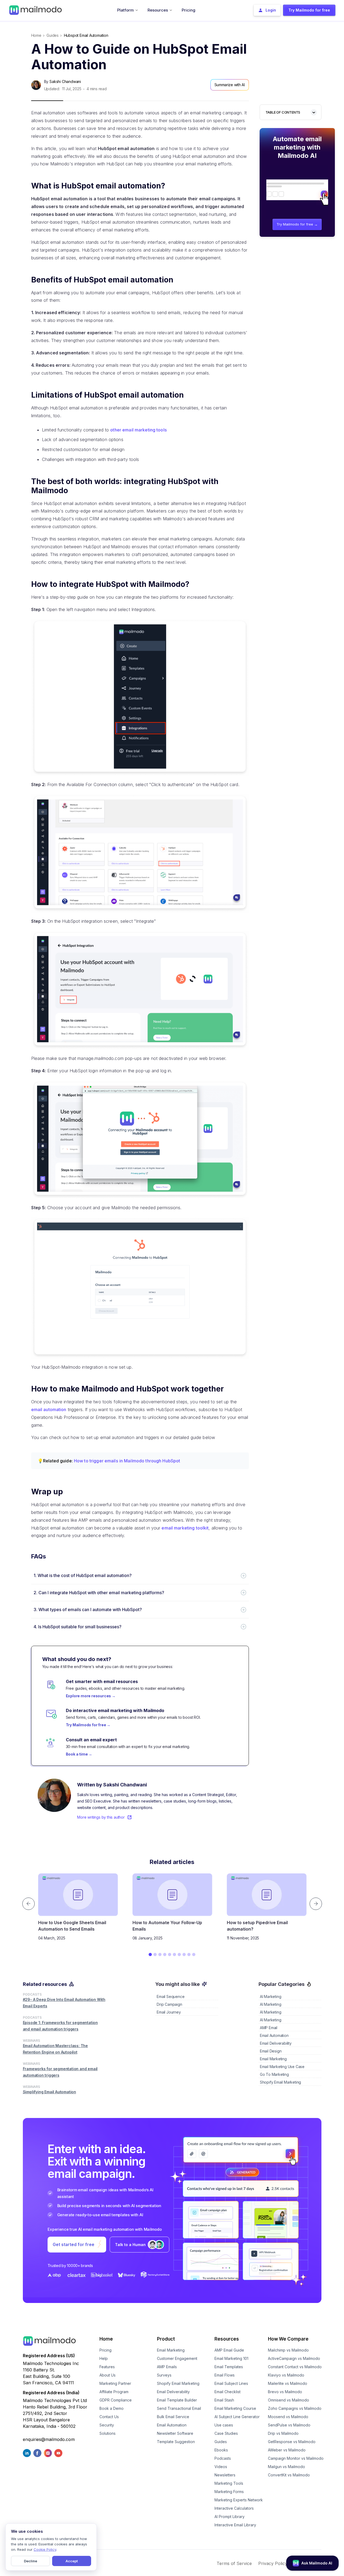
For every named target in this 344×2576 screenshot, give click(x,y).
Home (36, 35)
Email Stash (224, 2400)
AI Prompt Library (230, 2517)
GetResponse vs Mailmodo (292, 2442)
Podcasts (223, 2458)
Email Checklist (227, 2392)
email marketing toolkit (185, 1528)
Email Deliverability (173, 2392)
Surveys (164, 2375)
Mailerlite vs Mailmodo (288, 2383)
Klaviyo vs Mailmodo (286, 2375)
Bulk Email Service (173, 2417)
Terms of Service (234, 2563)
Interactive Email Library (235, 2525)
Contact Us (109, 2417)
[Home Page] (35, 10)
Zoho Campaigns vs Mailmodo (295, 2408)
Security (107, 2425)
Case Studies (226, 2433)
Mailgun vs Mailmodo (286, 2467)
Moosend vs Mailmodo (288, 2417)
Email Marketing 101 (231, 2358)
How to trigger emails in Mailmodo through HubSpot (127, 1461)
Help (104, 2358)
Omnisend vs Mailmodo (289, 2400)
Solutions (107, 2433)
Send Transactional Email (179, 2408)
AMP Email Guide (229, 2350)
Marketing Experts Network (239, 2500)
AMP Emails (167, 2367)
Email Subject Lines (231, 2383)
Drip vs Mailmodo (283, 2433)
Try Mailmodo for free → (297, 224)
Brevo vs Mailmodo (285, 2392)
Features (107, 2367)
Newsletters (225, 2475)
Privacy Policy (273, 2563)
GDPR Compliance (116, 2400)
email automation (49, 1409)
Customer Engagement (177, 2358)
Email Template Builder (177, 2400)
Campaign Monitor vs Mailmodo (296, 2458)
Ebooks (221, 2450)
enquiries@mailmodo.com (49, 2439)
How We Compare (288, 2339)
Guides (221, 2442)
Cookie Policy (45, 2549)
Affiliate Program (114, 2392)
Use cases (224, 2425)
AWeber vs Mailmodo (287, 2450)
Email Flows (225, 2375)
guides (53, 35)
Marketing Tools (229, 2483)
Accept (72, 2561)
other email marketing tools (139, 430)
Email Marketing (171, 2350)
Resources (227, 2339)
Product (166, 2339)
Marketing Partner (115, 2383)
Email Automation (172, 2425)
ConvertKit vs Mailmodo (289, 2475)
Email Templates (229, 2367)
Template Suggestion (176, 2442)
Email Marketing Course (235, 2408)
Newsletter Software (175, 2433)
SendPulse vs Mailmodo (289, 2425)
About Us (107, 2375)
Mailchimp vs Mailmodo (288, 2350)
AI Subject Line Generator (237, 2417)
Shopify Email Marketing (178, 2383)
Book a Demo (112, 2408)
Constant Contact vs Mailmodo (295, 2367)
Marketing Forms (229, 2492)
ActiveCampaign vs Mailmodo (294, 2358)
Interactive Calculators (234, 2508)
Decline (31, 2561)
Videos (221, 2467)
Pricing (105, 2350)
